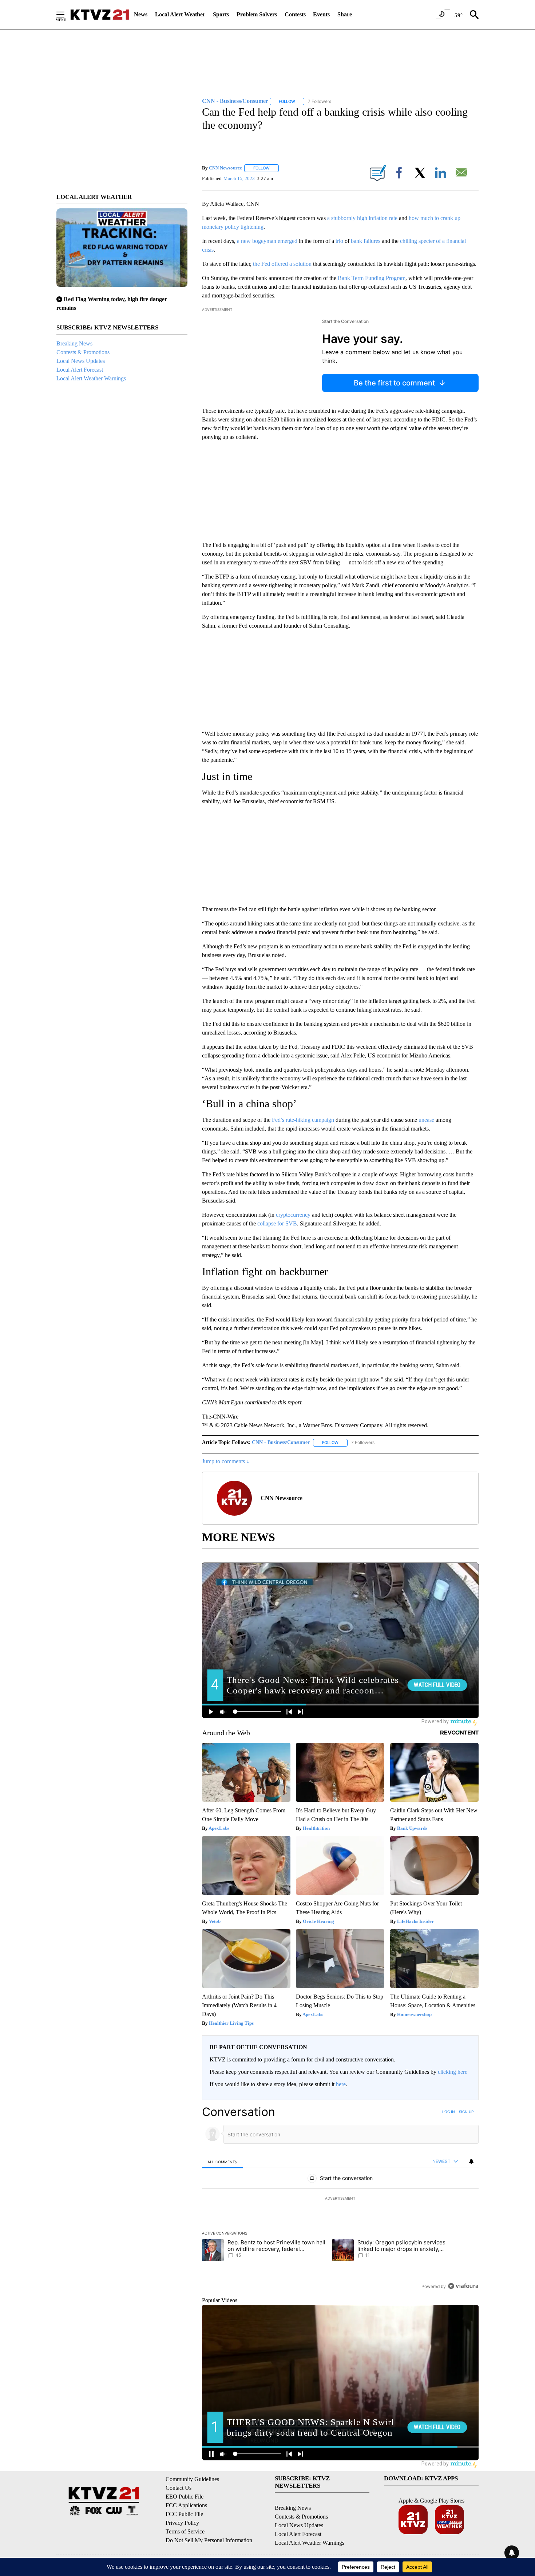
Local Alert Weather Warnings (91, 378)
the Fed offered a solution (282, 264)
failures (372, 241)
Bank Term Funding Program (372, 278)
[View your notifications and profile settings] (471, 2161)
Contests (295, 14)
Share (345, 14)
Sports (221, 14)
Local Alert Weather (180, 14)
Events (321, 14)
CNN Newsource (225, 168)
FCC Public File (184, 2514)
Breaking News (74, 343)
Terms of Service (185, 2531)
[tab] (222, 2162)
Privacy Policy (182, 2523)
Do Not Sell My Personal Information (209, 2540)
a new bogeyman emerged (267, 241)
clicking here (453, 2072)
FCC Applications (186, 2505)
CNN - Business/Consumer (281, 1442)
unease (426, 1120)
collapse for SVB (277, 1223)
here (341, 2084)
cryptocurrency (293, 1215)
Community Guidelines (192, 2479)
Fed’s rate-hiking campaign (303, 1120)
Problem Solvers (257, 14)
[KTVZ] (100, 15)
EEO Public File (185, 2497)
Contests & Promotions (83, 352)
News (141, 14)
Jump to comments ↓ (226, 1461)
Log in (449, 2112)
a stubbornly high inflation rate (362, 218)
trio (339, 241)
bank (356, 241)
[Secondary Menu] (66, 15)
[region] (340, 2199)
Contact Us (179, 2488)
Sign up (466, 2112)
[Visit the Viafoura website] (463, 2286)
